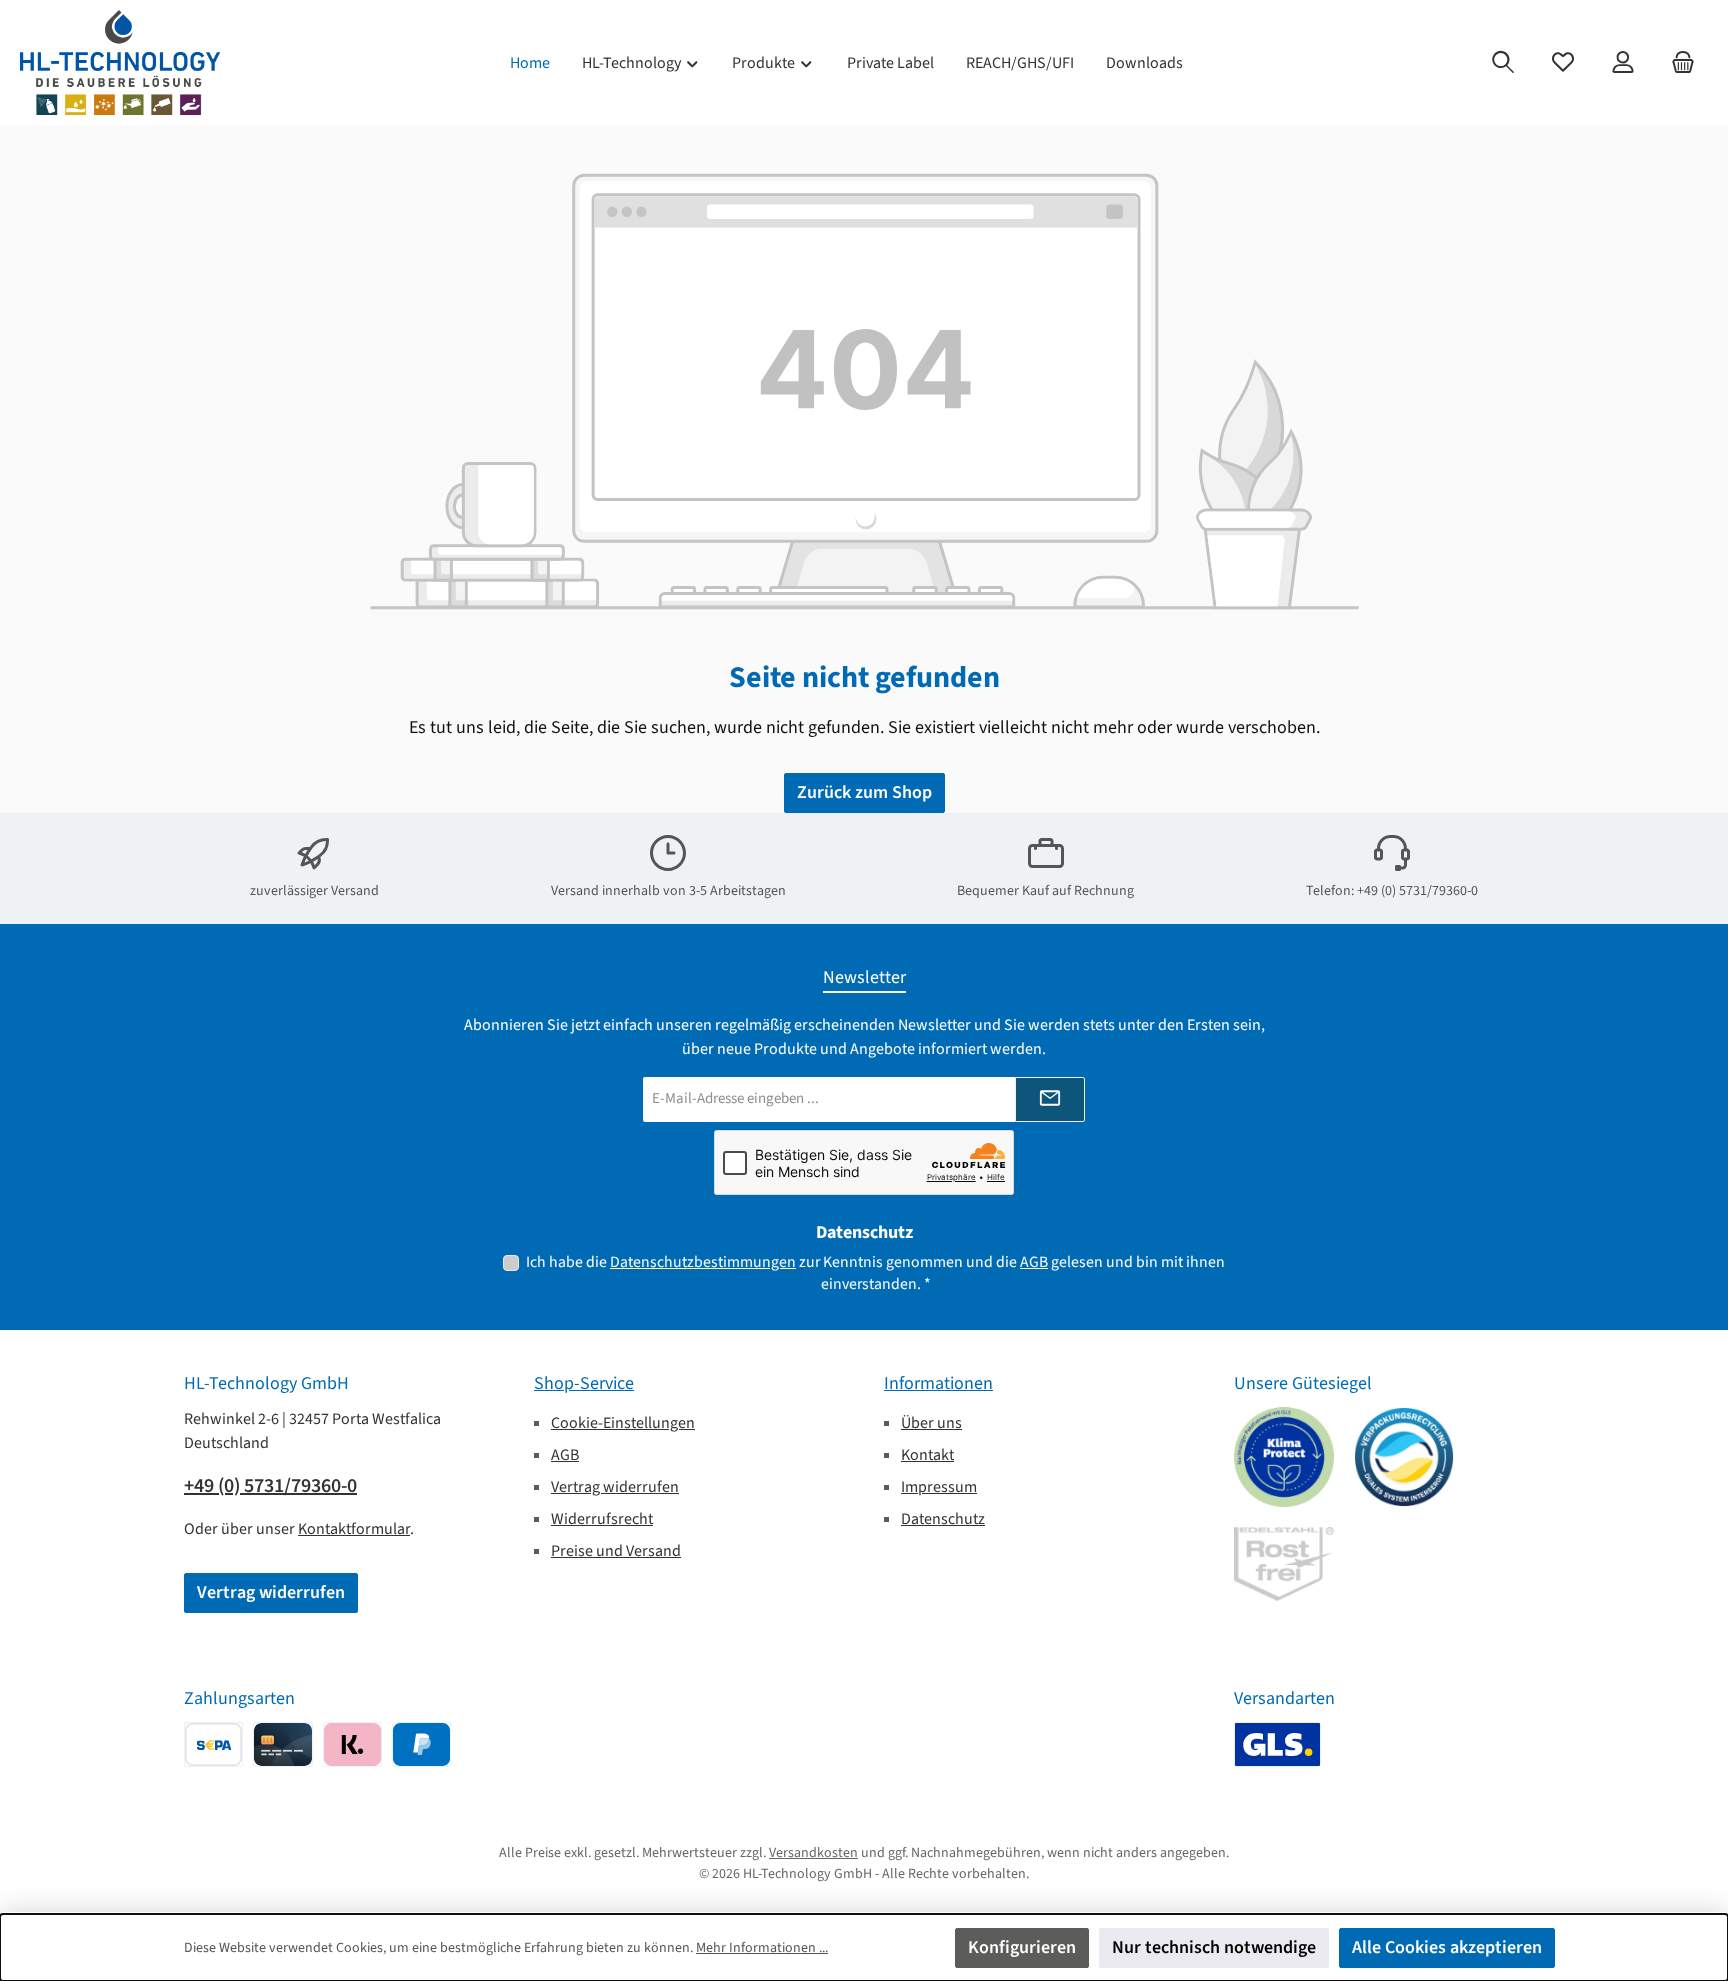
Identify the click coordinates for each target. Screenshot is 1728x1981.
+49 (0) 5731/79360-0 (270, 1486)
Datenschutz (943, 1519)
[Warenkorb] (1683, 62)
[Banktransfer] (213, 1744)
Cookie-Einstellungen (623, 1423)
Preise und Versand (616, 1551)
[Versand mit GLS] (1277, 1744)
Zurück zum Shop (864, 792)
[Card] (282, 1744)
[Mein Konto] (1623, 62)
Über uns (931, 1423)
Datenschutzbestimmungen (703, 1262)
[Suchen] (1503, 62)
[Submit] (1050, 1099)
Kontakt (927, 1455)
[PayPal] (421, 1744)
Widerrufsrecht (602, 1519)
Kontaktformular (354, 1529)
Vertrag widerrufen (271, 1592)
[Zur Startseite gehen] (120, 62)
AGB (1034, 1262)
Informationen (938, 1383)
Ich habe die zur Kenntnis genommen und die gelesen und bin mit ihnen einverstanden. (875, 1273)
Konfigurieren (1022, 1947)
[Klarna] (352, 1744)
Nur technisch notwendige (1214, 1947)
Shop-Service (584, 1383)
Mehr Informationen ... (762, 1948)
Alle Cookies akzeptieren (1447, 1947)
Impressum (939, 1487)
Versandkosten (813, 1853)
